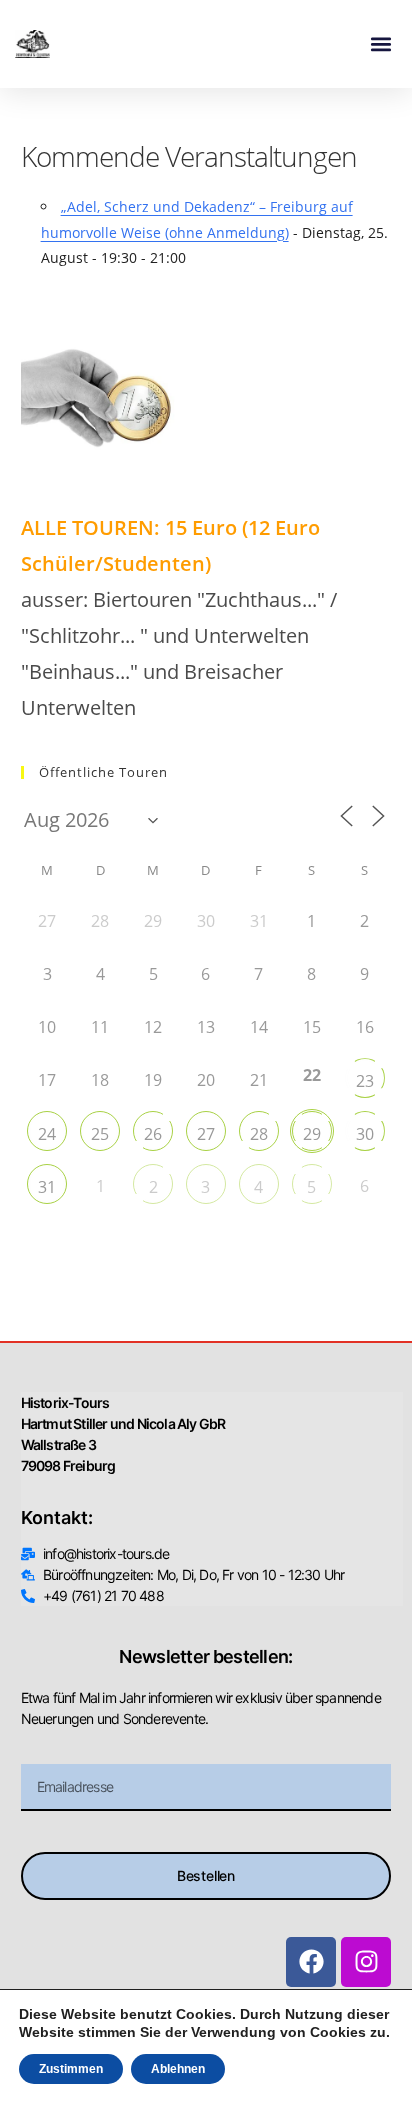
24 (47, 1134)
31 (47, 1187)
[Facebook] (311, 1962)
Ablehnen (178, 2069)
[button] (380, 44)
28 (259, 1134)
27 (206, 1134)
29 (312, 1134)
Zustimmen (71, 2069)
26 (153, 1134)
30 (365, 1134)
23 (365, 1081)
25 (100, 1134)
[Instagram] (366, 1962)
